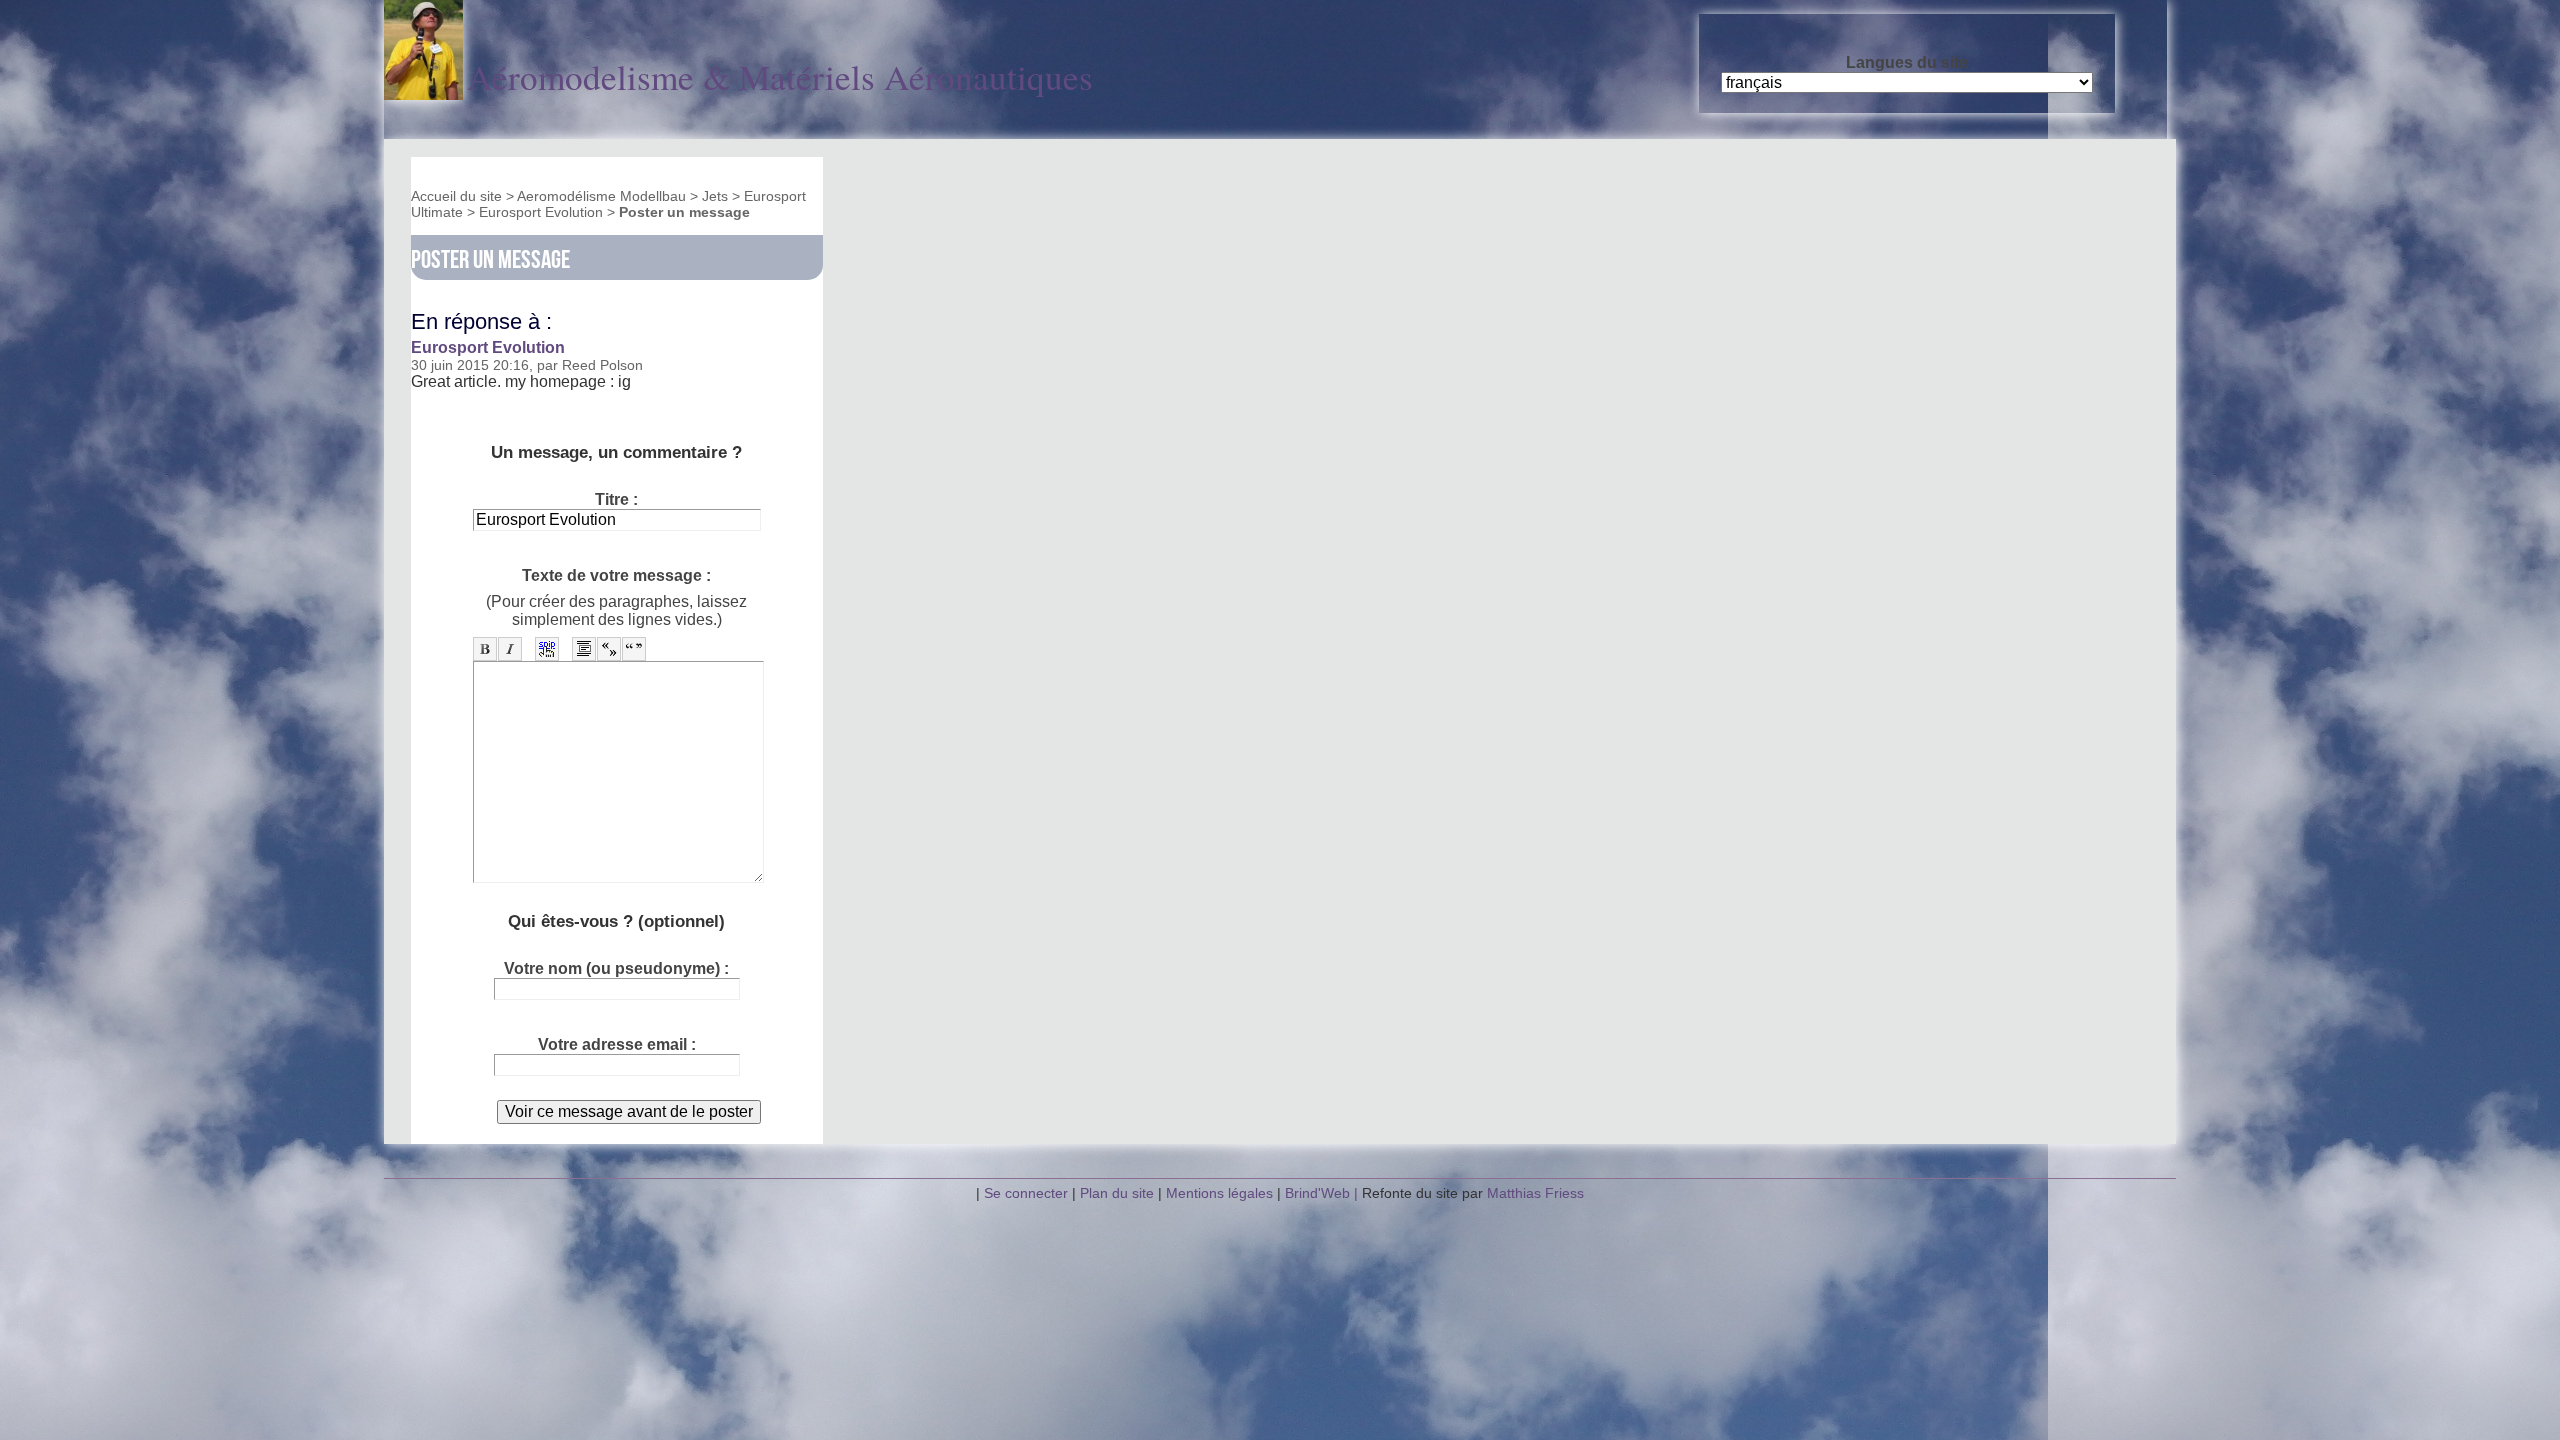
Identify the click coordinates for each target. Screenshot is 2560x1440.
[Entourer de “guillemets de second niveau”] (634, 649)
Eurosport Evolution (541, 212)
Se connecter (1026, 1193)
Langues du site (1907, 62)
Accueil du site (456, 196)
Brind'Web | (1323, 1193)
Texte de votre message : (616, 575)
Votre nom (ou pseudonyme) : (616, 968)
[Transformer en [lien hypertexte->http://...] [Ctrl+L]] (547, 649)
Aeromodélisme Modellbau (601, 196)
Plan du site (1117, 1193)
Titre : (616, 499)
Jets (715, 196)
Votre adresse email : (617, 1044)
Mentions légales (1221, 1193)
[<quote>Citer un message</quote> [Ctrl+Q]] (584, 649)
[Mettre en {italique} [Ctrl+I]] (510, 649)
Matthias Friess (1535, 1193)
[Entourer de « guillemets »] (609, 649)
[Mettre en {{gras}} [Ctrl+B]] (485, 649)
